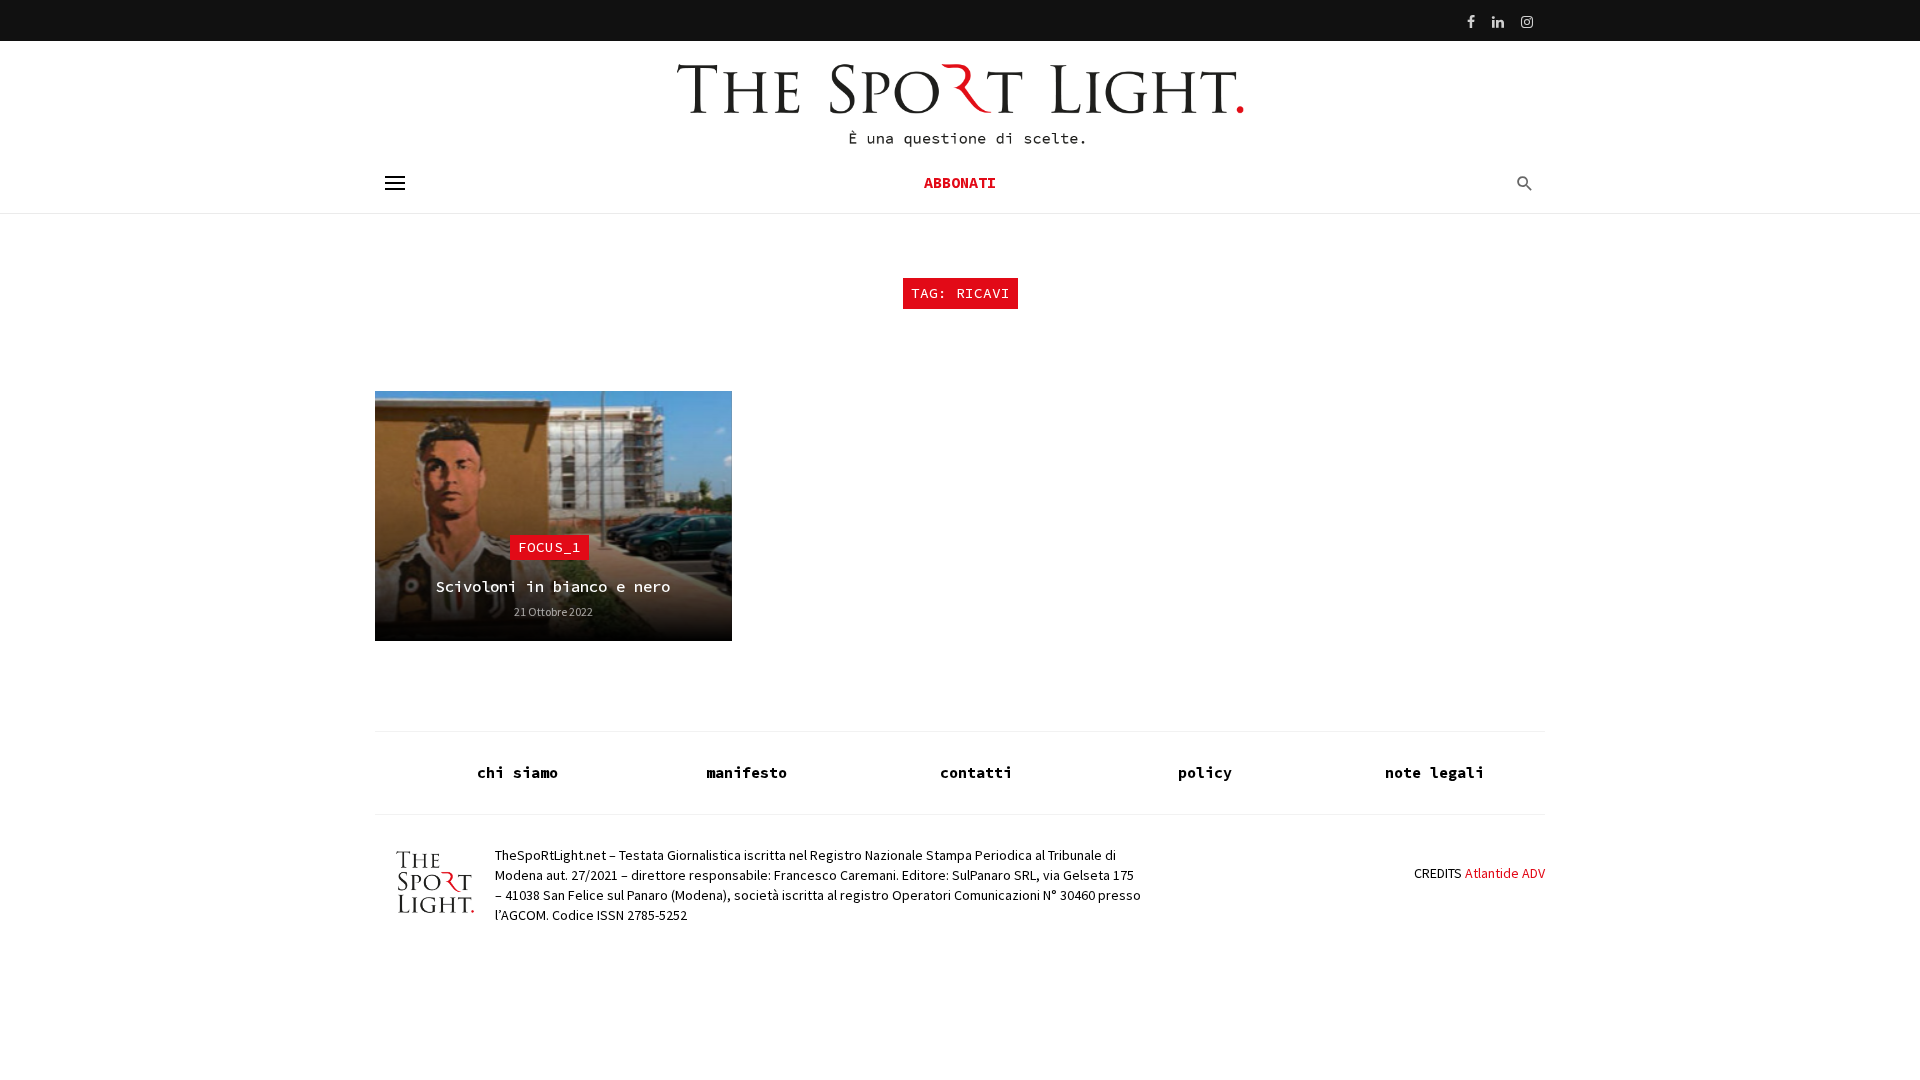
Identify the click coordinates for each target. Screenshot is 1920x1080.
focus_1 (549, 547)
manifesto (746, 772)
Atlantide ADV (1505, 873)
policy (1205, 772)
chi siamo (517, 772)
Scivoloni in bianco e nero (553, 586)
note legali (1434, 772)
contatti (976, 772)
